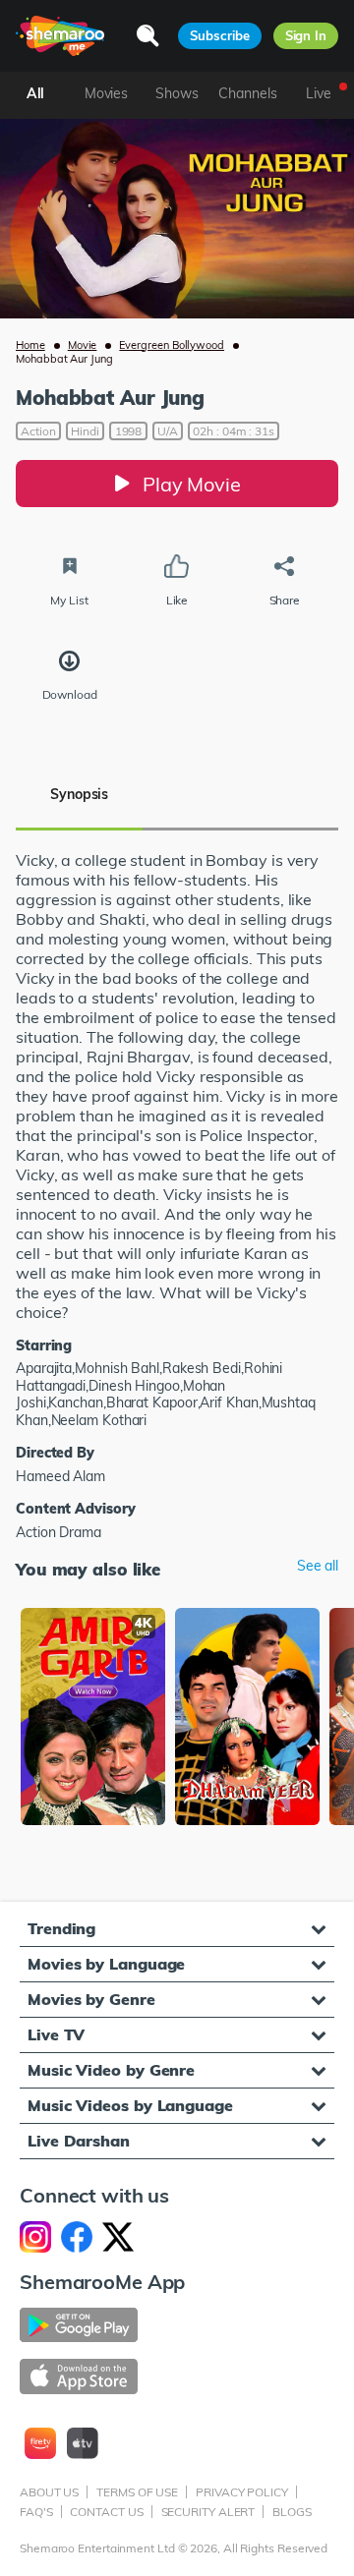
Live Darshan (79, 2141)
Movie (83, 345)
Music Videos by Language (130, 2105)
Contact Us (106, 2512)
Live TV (56, 2034)
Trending (61, 1928)
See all (318, 1566)
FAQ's (36, 2512)
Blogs (292, 2512)
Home (30, 345)
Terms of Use (137, 2492)
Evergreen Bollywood (172, 345)
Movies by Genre (91, 1999)
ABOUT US (49, 2492)
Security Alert (208, 2512)
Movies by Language (106, 1964)
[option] (93, 1718)
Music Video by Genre (111, 2070)
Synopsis (79, 794)
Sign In (306, 35)
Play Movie (192, 484)
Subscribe (219, 35)
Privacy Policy (242, 2492)
